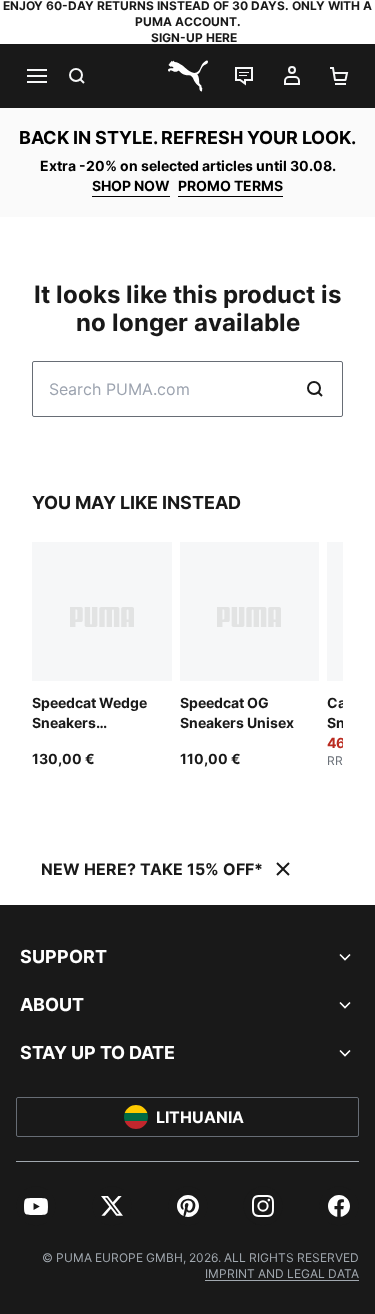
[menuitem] (36, 1206)
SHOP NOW (131, 185)
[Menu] (36, 76)
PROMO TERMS (230, 185)
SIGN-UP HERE (194, 37)
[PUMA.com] (188, 76)
